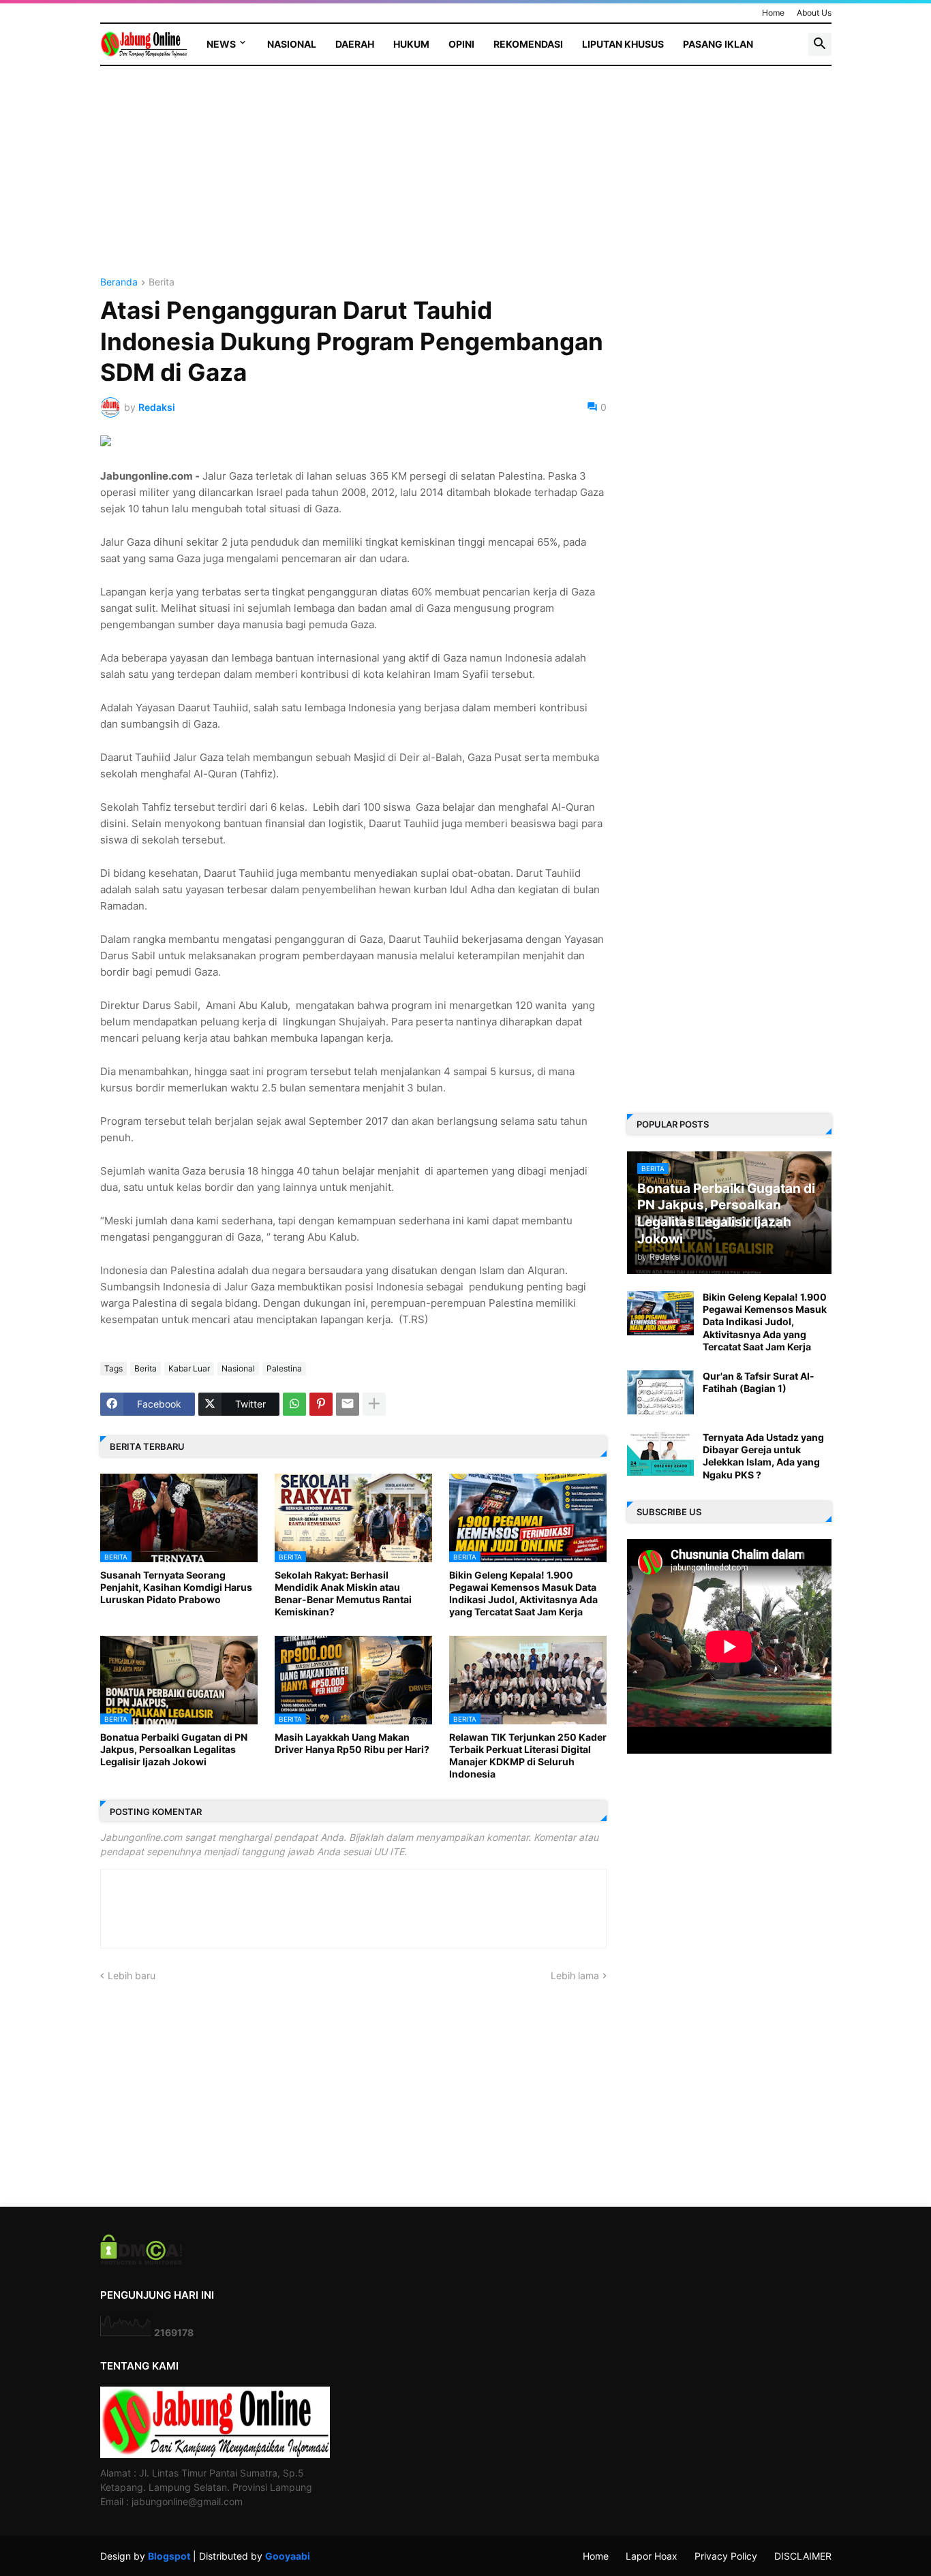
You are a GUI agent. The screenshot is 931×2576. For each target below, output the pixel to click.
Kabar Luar (189, 1368)
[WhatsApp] (294, 1404)
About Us (814, 13)
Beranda (119, 282)
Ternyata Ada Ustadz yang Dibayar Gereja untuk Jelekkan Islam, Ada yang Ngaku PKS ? (763, 1456)
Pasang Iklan (718, 44)
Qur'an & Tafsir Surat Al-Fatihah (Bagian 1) (759, 1382)
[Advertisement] (353, 182)
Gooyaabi (288, 2556)
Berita (162, 282)
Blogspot (169, 2556)
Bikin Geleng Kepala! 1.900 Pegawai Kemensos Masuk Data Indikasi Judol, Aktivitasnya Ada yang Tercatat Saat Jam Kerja (523, 1594)
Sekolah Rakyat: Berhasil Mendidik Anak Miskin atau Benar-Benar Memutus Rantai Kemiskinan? (343, 1594)
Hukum (411, 44)
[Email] (348, 1404)
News (221, 44)
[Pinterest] (321, 1404)
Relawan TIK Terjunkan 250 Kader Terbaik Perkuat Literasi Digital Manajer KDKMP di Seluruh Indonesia (528, 1756)
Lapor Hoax (652, 2556)
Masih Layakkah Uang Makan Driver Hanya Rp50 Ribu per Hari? (352, 1743)
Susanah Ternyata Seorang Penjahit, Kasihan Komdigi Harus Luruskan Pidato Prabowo (176, 1587)
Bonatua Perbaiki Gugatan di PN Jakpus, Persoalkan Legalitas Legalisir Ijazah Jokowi (174, 1749)
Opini (461, 44)
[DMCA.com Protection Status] (141, 2261)
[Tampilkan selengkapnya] (374, 1404)
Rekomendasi (528, 44)
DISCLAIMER (803, 2556)
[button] (820, 44)
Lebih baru (132, 1975)
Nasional (292, 44)
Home (773, 13)
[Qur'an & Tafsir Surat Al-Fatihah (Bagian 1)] (660, 1392)
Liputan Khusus (623, 44)
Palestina (284, 1368)
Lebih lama (575, 1975)
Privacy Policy (726, 2556)
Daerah (355, 44)
